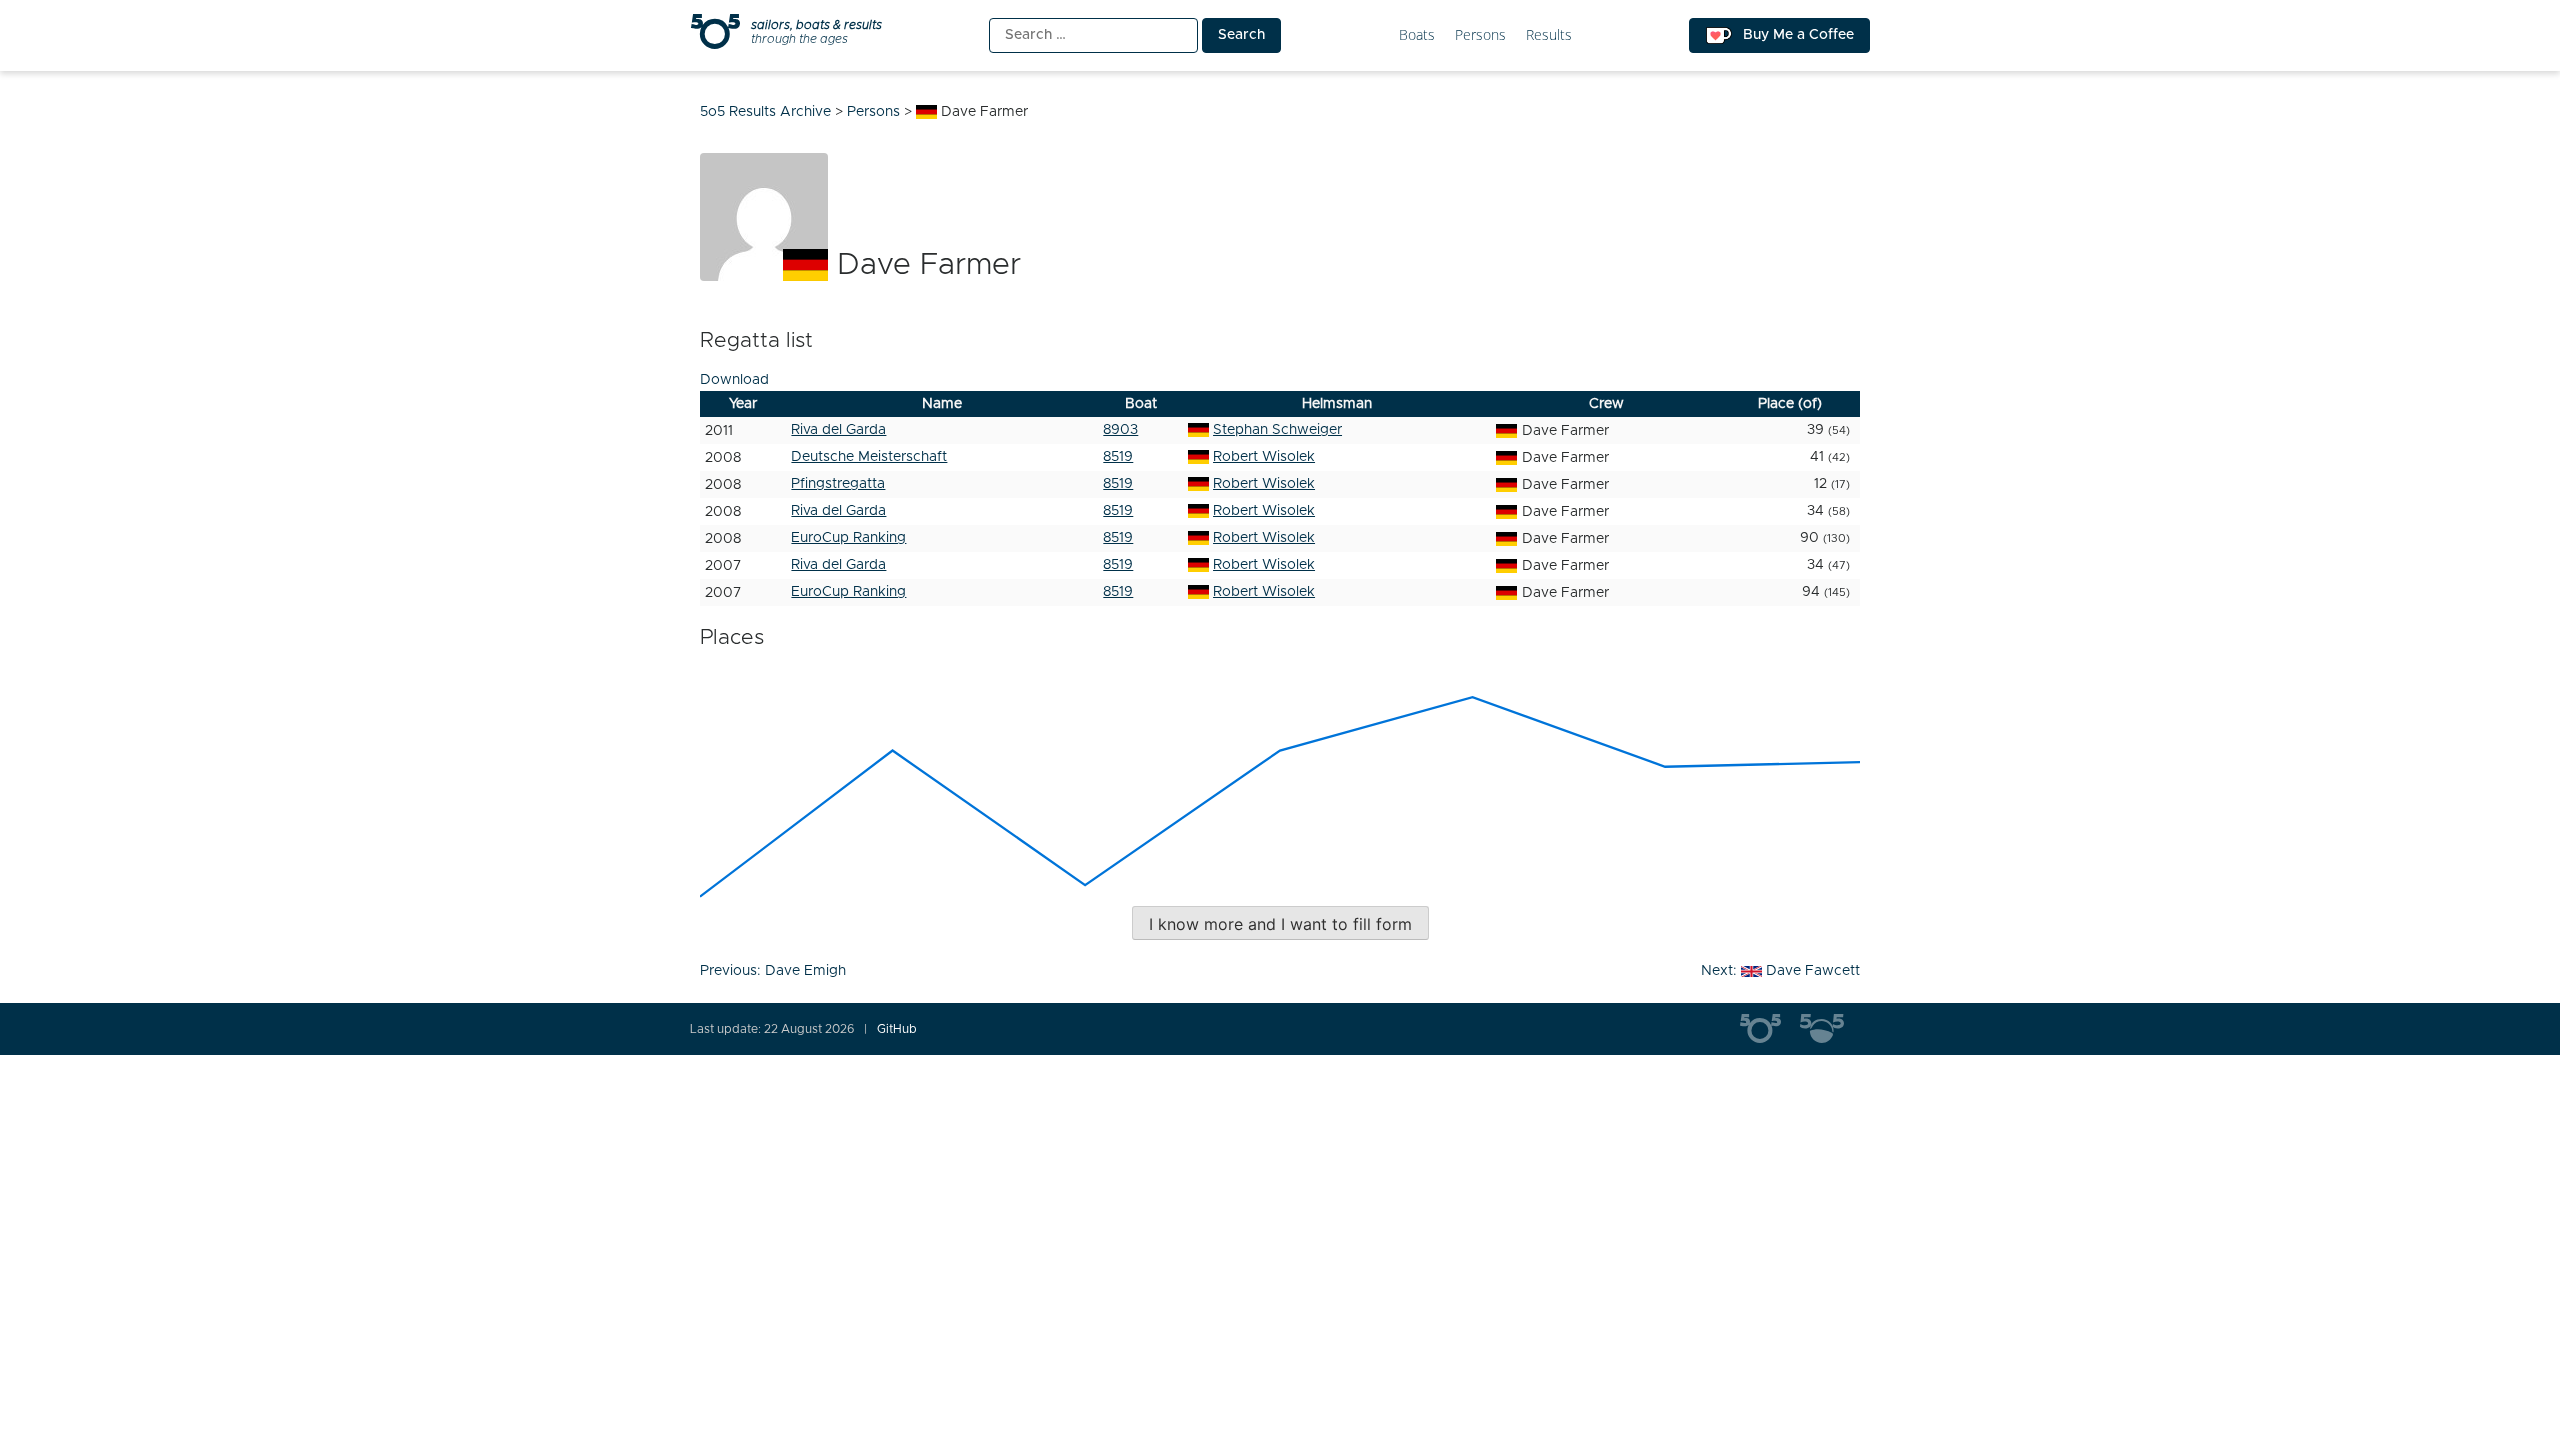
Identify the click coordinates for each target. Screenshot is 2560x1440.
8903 (1120, 430)
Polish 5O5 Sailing (1830, 1029)
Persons (1480, 35)
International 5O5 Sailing (1770, 1029)
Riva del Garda (838, 430)
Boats (1417, 35)
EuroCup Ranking (848, 538)
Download (734, 380)
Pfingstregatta (838, 484)
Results (1549, 35)
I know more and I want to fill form (1280, 924)
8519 (1118, 457)
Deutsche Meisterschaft (869, 457)
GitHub (897, 1029)
